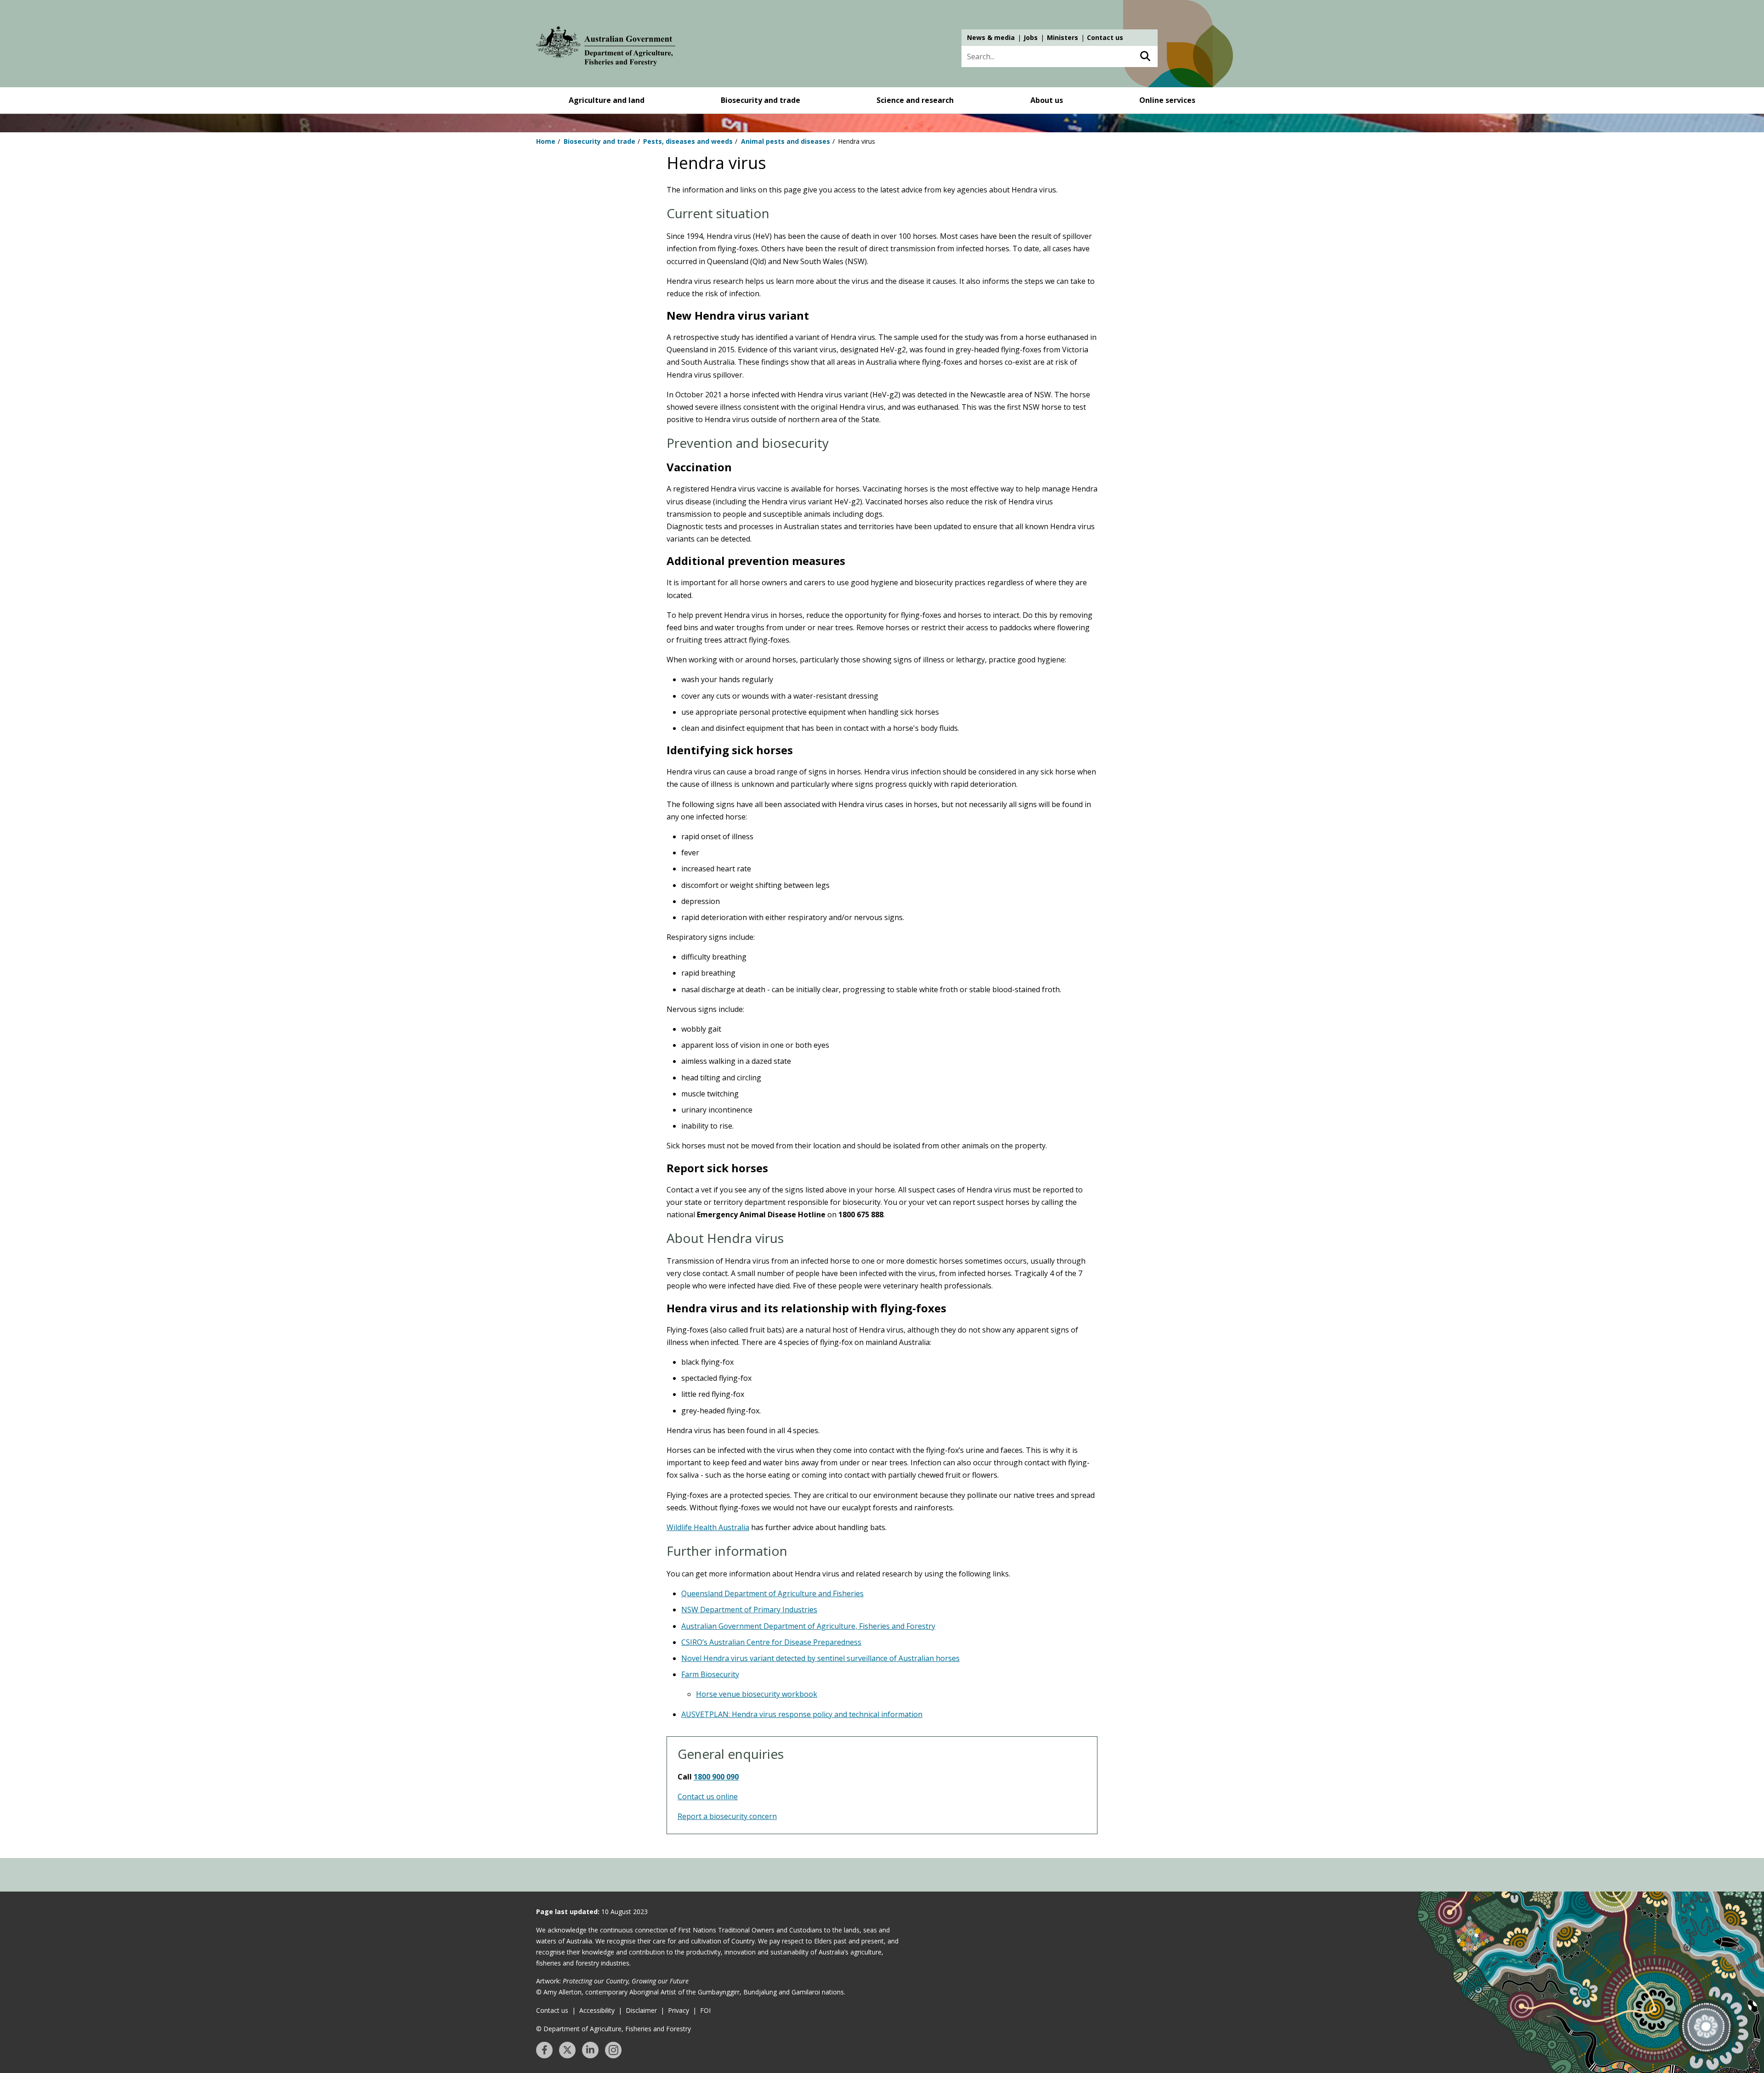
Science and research (915, 100)
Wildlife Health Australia (708, 1527)
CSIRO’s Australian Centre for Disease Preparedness (771, 1642)
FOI (705, 2010)
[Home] (606, 48)
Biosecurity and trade (760, 100)
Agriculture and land (607, 100)
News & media (991, 37)
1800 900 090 (716, 1777)
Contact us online (708, 1796)
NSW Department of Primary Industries (749, 1610)
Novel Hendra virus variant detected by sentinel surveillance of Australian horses (820, 1658)
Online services (1167, 100)
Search (1145, 56)
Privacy (678, 2010)
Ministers (1063, 37)
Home (546, 141)
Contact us (1105, 37)
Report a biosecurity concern (727, 1816)
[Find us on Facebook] (544, 2050)
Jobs (1031, 37)
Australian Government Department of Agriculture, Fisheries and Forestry (808, 1626)
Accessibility (597, 2010)
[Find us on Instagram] (613, 2050)
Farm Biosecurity (710, 1674)
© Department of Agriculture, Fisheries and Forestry (613, 2029)
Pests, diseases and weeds (688, 141)
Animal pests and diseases (786, 141)
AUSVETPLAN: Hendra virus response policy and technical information (802, 1714)
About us (1047, 100)
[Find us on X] (567, 2050)
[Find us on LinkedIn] (590, 2050)
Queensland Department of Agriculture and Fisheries (772, 1593)
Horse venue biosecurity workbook (757, 1694)
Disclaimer (641, 2010)
